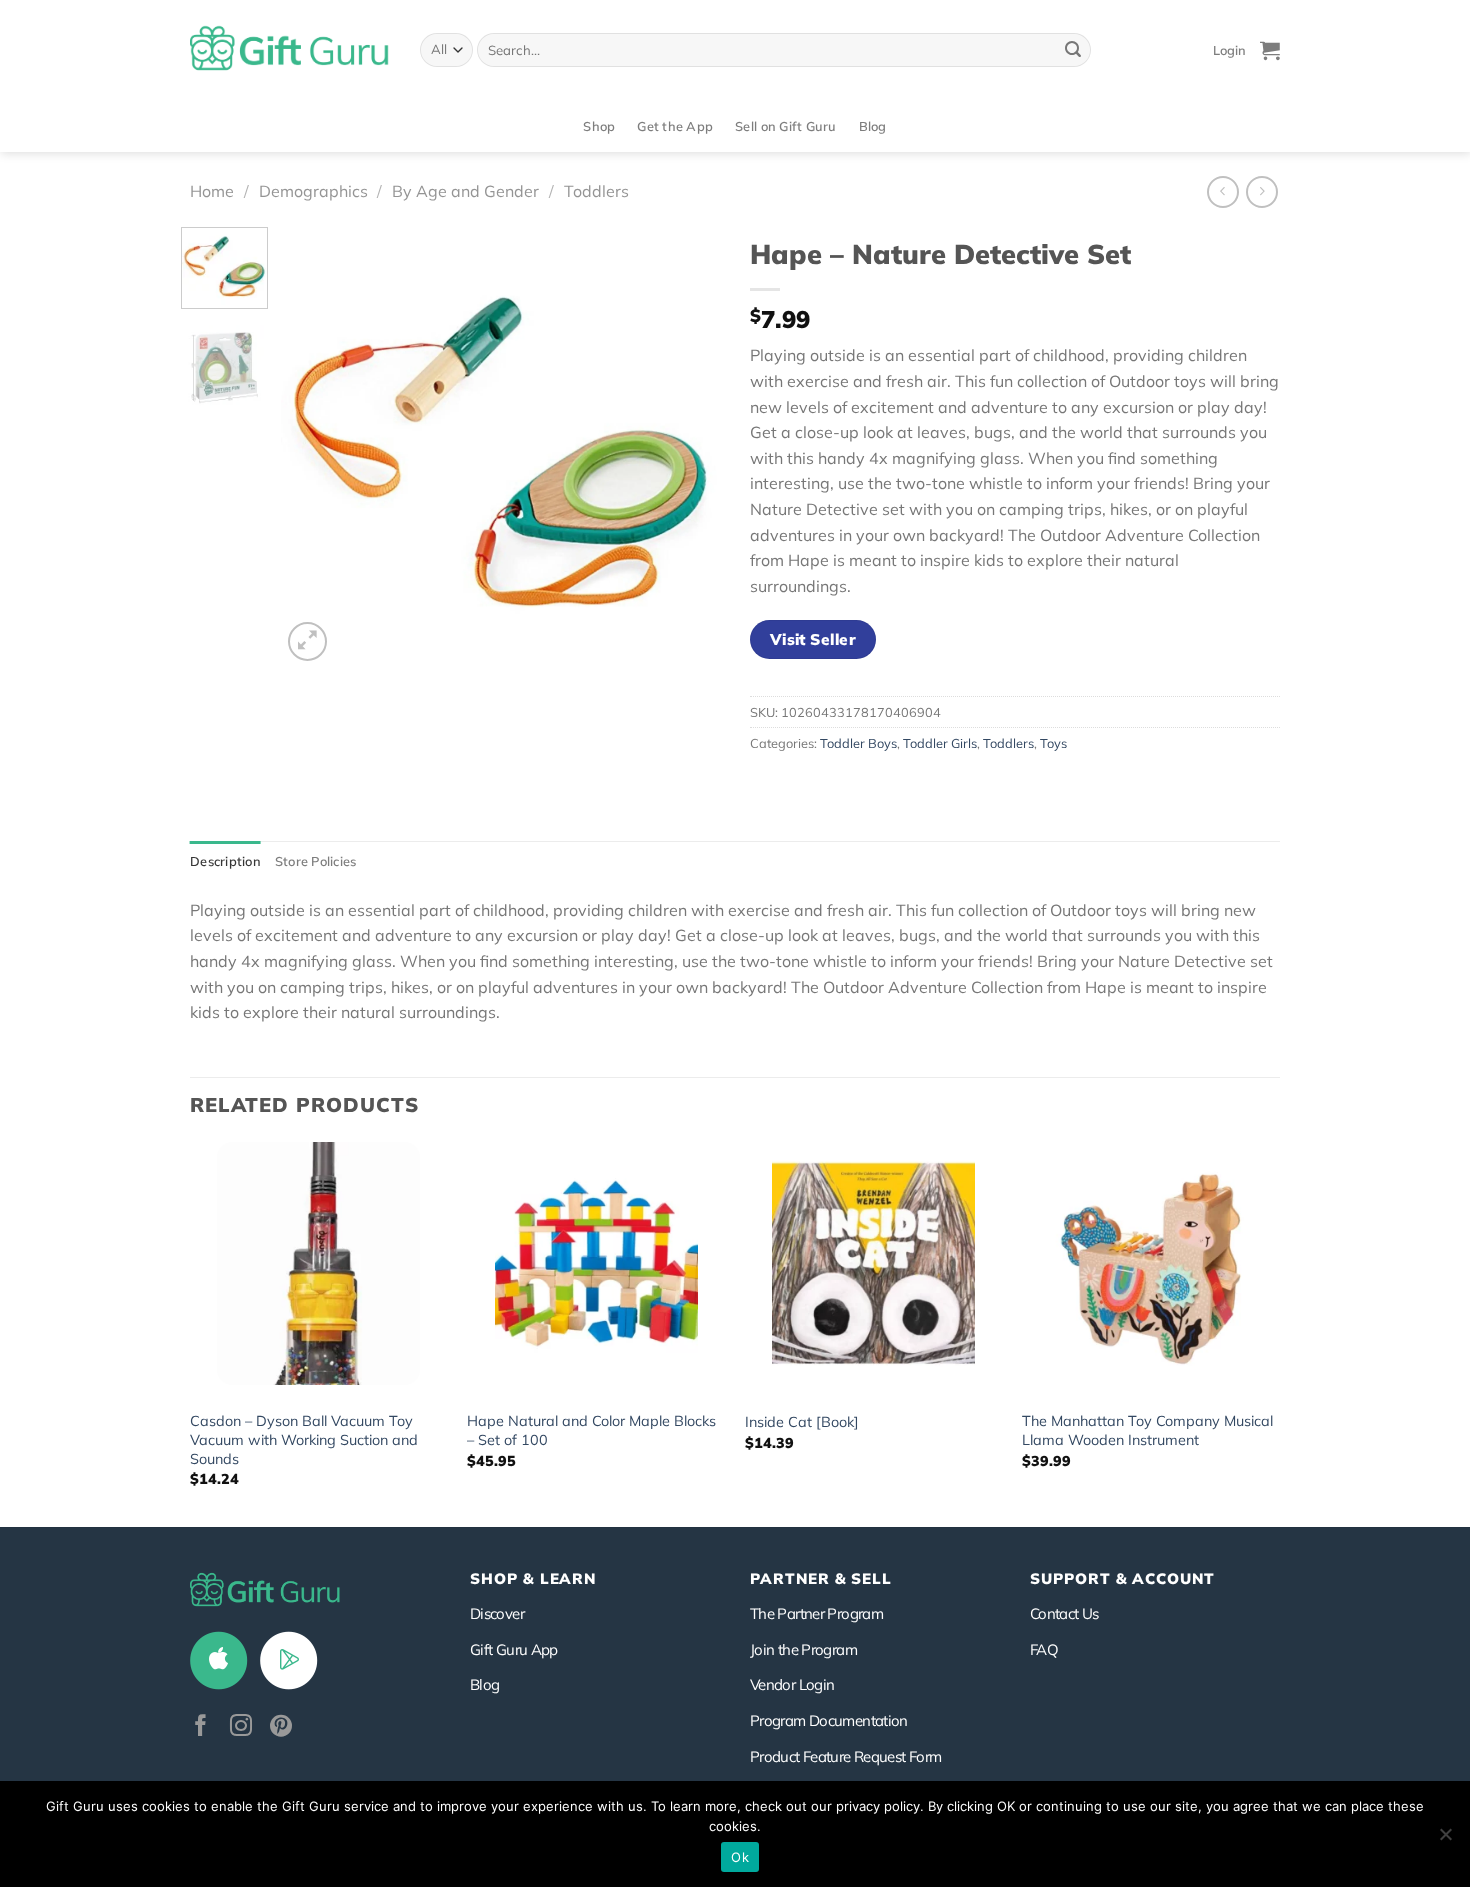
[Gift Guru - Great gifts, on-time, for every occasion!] (290, 50)
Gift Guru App (514, 1649)
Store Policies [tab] (316, 861)
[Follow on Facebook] (201, 1727)
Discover (497, 1613)
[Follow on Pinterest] (281, 1727)
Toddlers (596, 191)
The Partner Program (816, 1613)
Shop (599, 126)
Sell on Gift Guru (785, 126)
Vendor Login (792, 1684)
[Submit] (1073, 50)
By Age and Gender (465, 191)
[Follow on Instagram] (241, 1727)
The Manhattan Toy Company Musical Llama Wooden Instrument (1147, 1430)
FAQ (1044, 1649)
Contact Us (1064, 1613)
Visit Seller (813, 639)
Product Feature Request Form (845, 1756)
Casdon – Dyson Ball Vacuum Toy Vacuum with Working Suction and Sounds (304, 1439)
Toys (1053, 743)
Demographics (313, 191)
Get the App (675, 126)
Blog (873, 126)
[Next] (686, 446)
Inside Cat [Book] (802, 1422)
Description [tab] (225, 861)
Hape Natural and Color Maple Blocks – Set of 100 (591, 1430)
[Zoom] (307, 641)
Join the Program (803, 1649)
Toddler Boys (858, 743)
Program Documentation (829, 1720)
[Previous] (315, 446)
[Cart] (1270, 50)
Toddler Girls (940, 743)
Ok (740, 1857)
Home (212, 191)
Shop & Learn (533, 1578)
